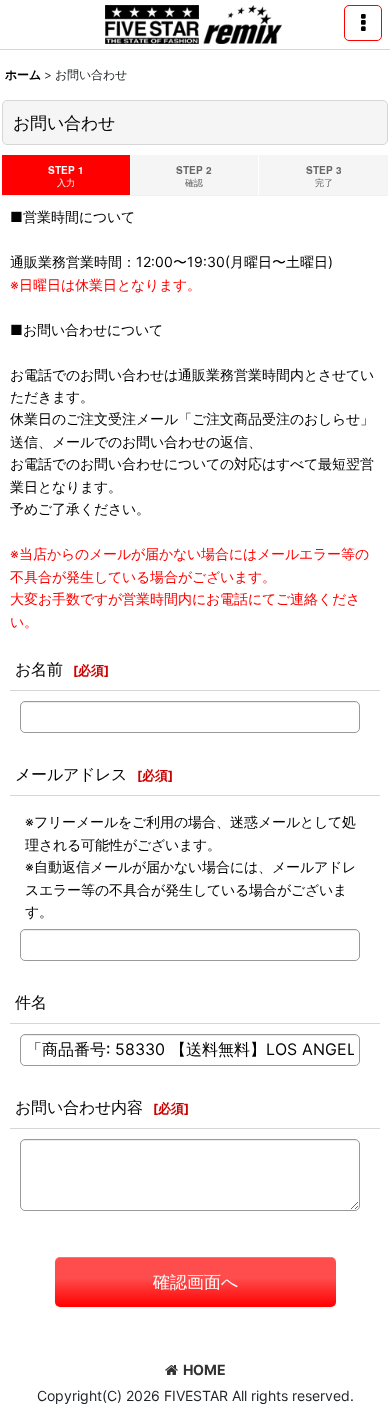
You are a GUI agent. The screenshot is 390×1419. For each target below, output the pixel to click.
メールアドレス (71, 774)
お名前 (39, 669)
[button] (363, 23)
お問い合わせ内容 (79, 1107)
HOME (204, 1369)
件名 (31, 1002)
